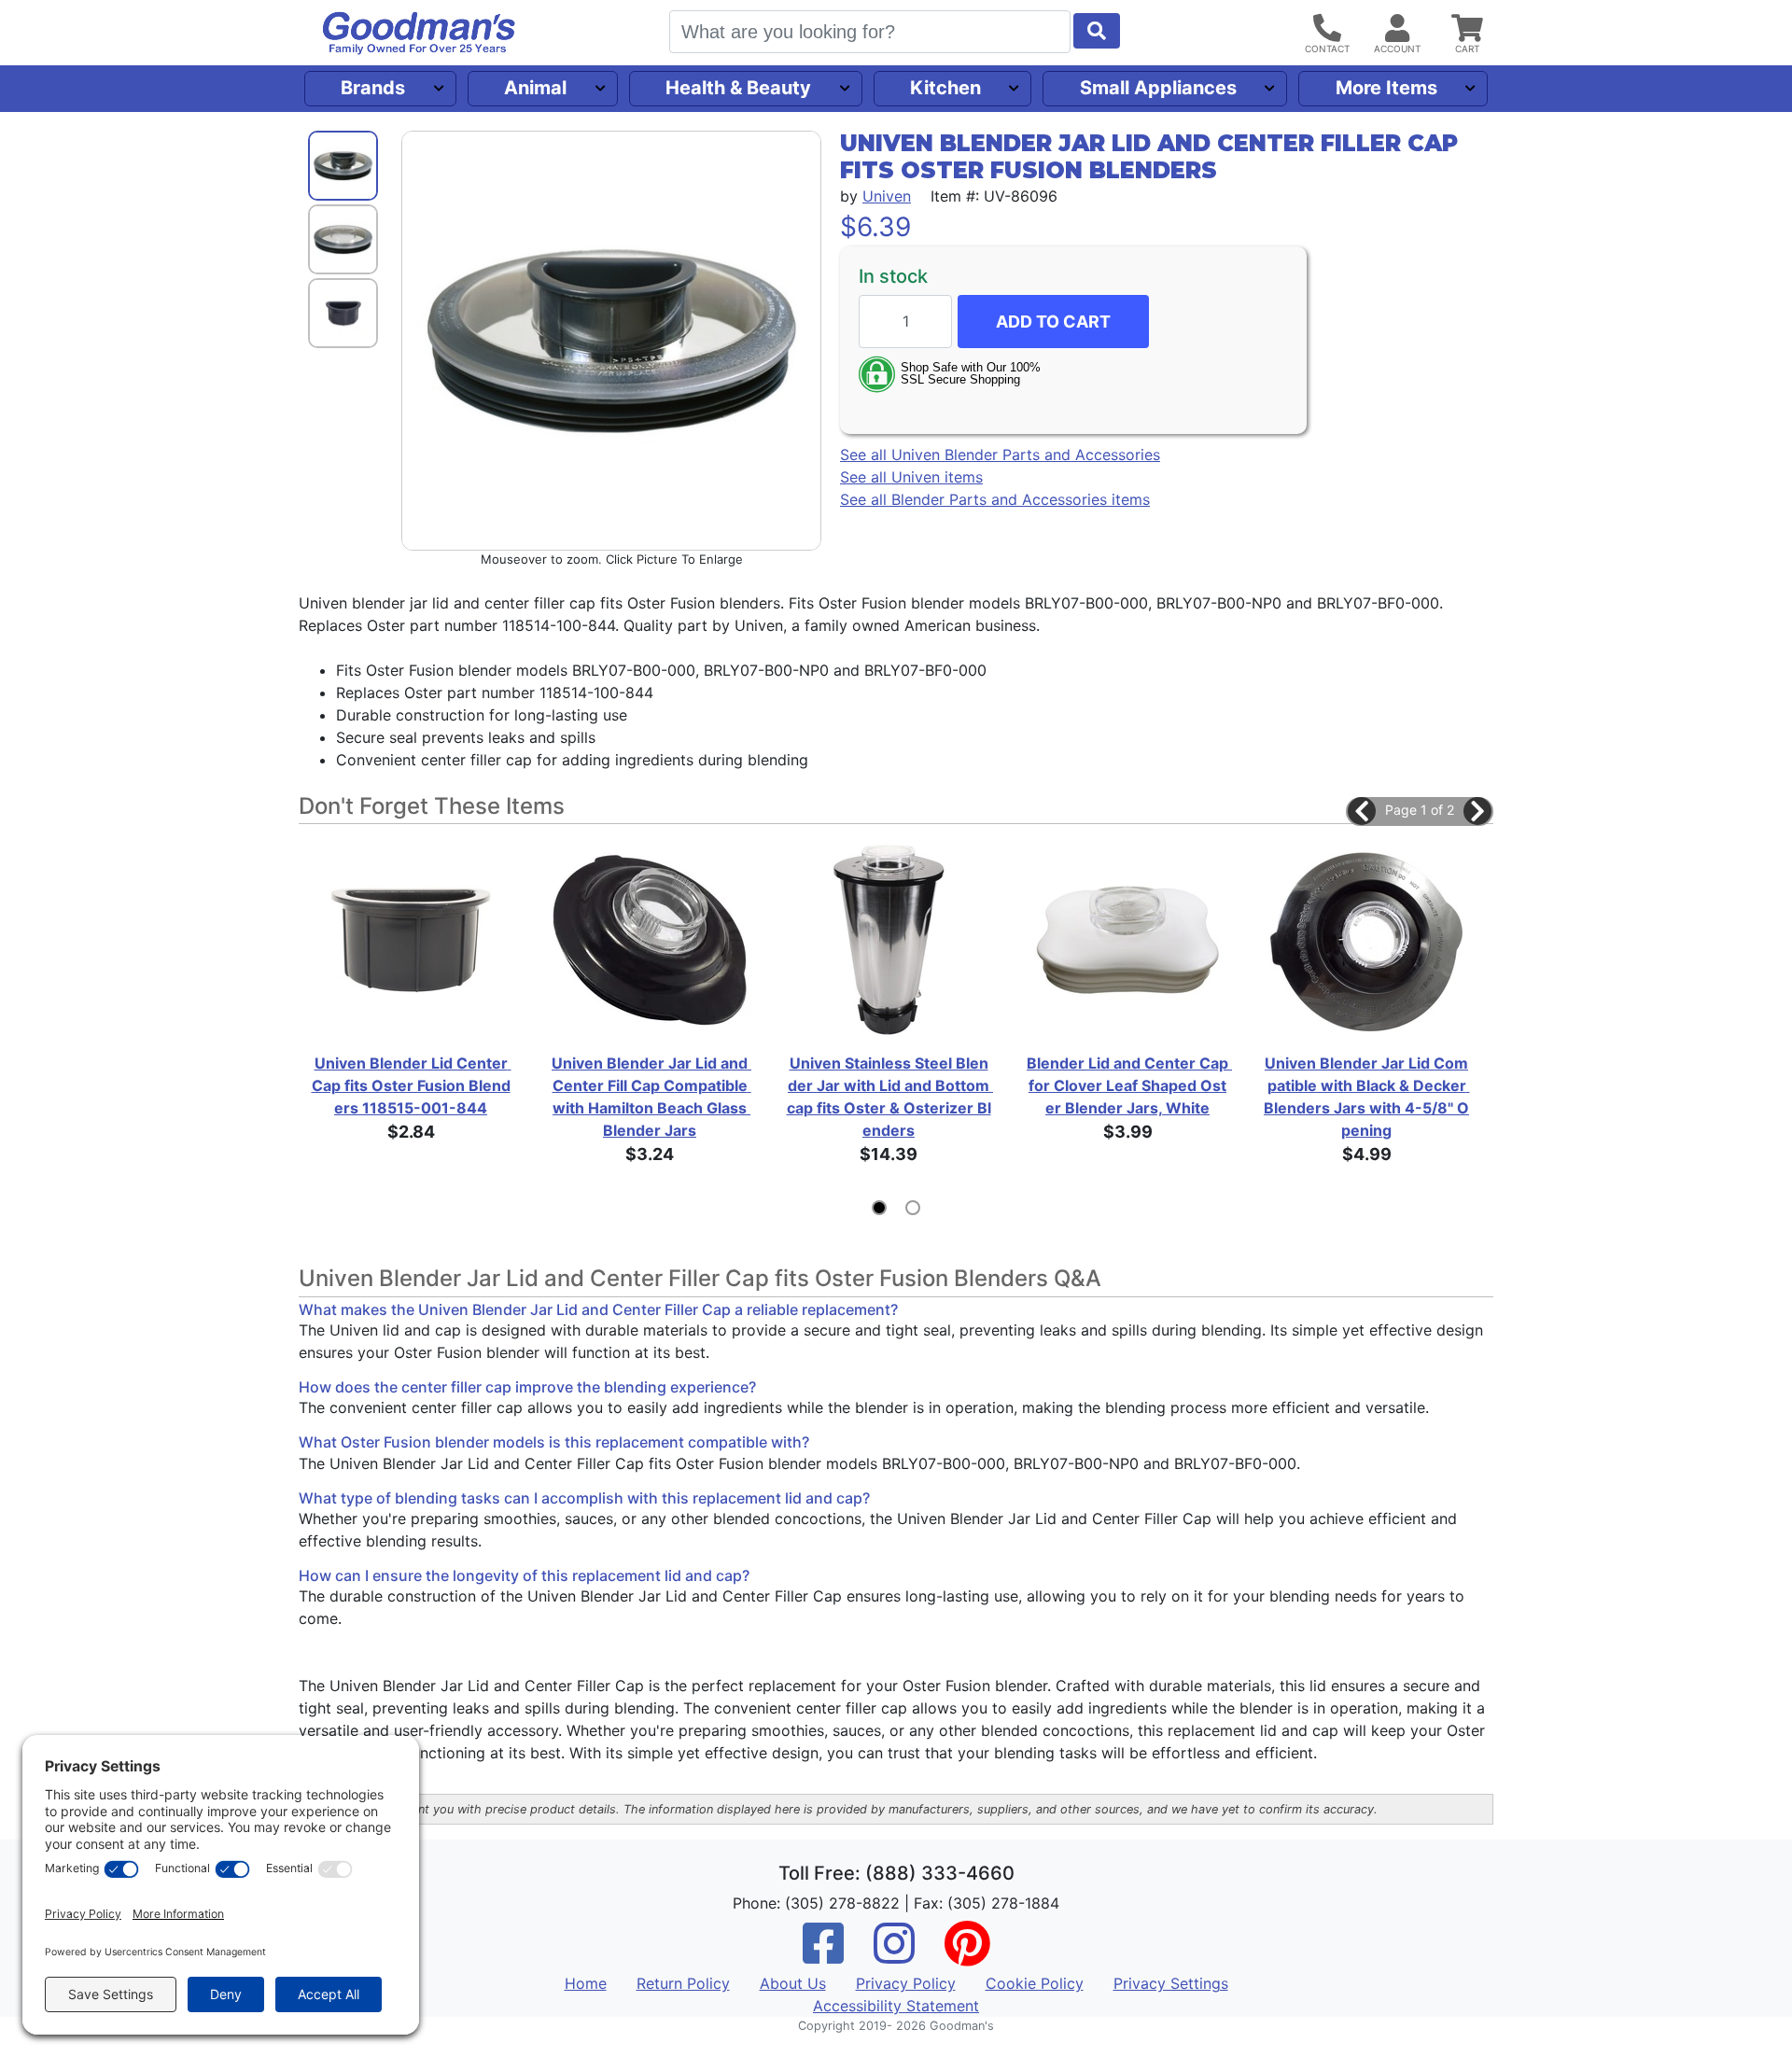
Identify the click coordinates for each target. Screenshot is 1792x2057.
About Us (793, 1983)
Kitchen (945, 88)
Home (586, 1983)
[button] (1362, 811)
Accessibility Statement (896, 2006)
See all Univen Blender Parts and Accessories (1000, 455)
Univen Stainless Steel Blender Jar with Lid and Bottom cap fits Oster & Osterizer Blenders (889, 1097)
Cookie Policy (1035, 1983)
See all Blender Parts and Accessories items (995, 499)
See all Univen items (911, 477)
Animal (535, 88)
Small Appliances (1158, 88)
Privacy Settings (1171, 1983)
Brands (373, 88)
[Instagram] (894, 1955)
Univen (887, 196)
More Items (1386, 88)
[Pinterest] (967, 1955)
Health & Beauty (738, 88)
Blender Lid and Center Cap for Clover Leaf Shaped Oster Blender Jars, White (1128, 1085)
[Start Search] (1097, 31)
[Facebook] (823, 1955)
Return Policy (683, 1983)
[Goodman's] (419, 33)
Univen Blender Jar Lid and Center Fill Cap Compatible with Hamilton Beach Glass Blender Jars (651, 1097)
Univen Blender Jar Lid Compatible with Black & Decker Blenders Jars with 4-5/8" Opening (1366, 1097)
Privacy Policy (906, 1983)
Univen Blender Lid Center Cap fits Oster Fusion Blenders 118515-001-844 (412, 1085)
